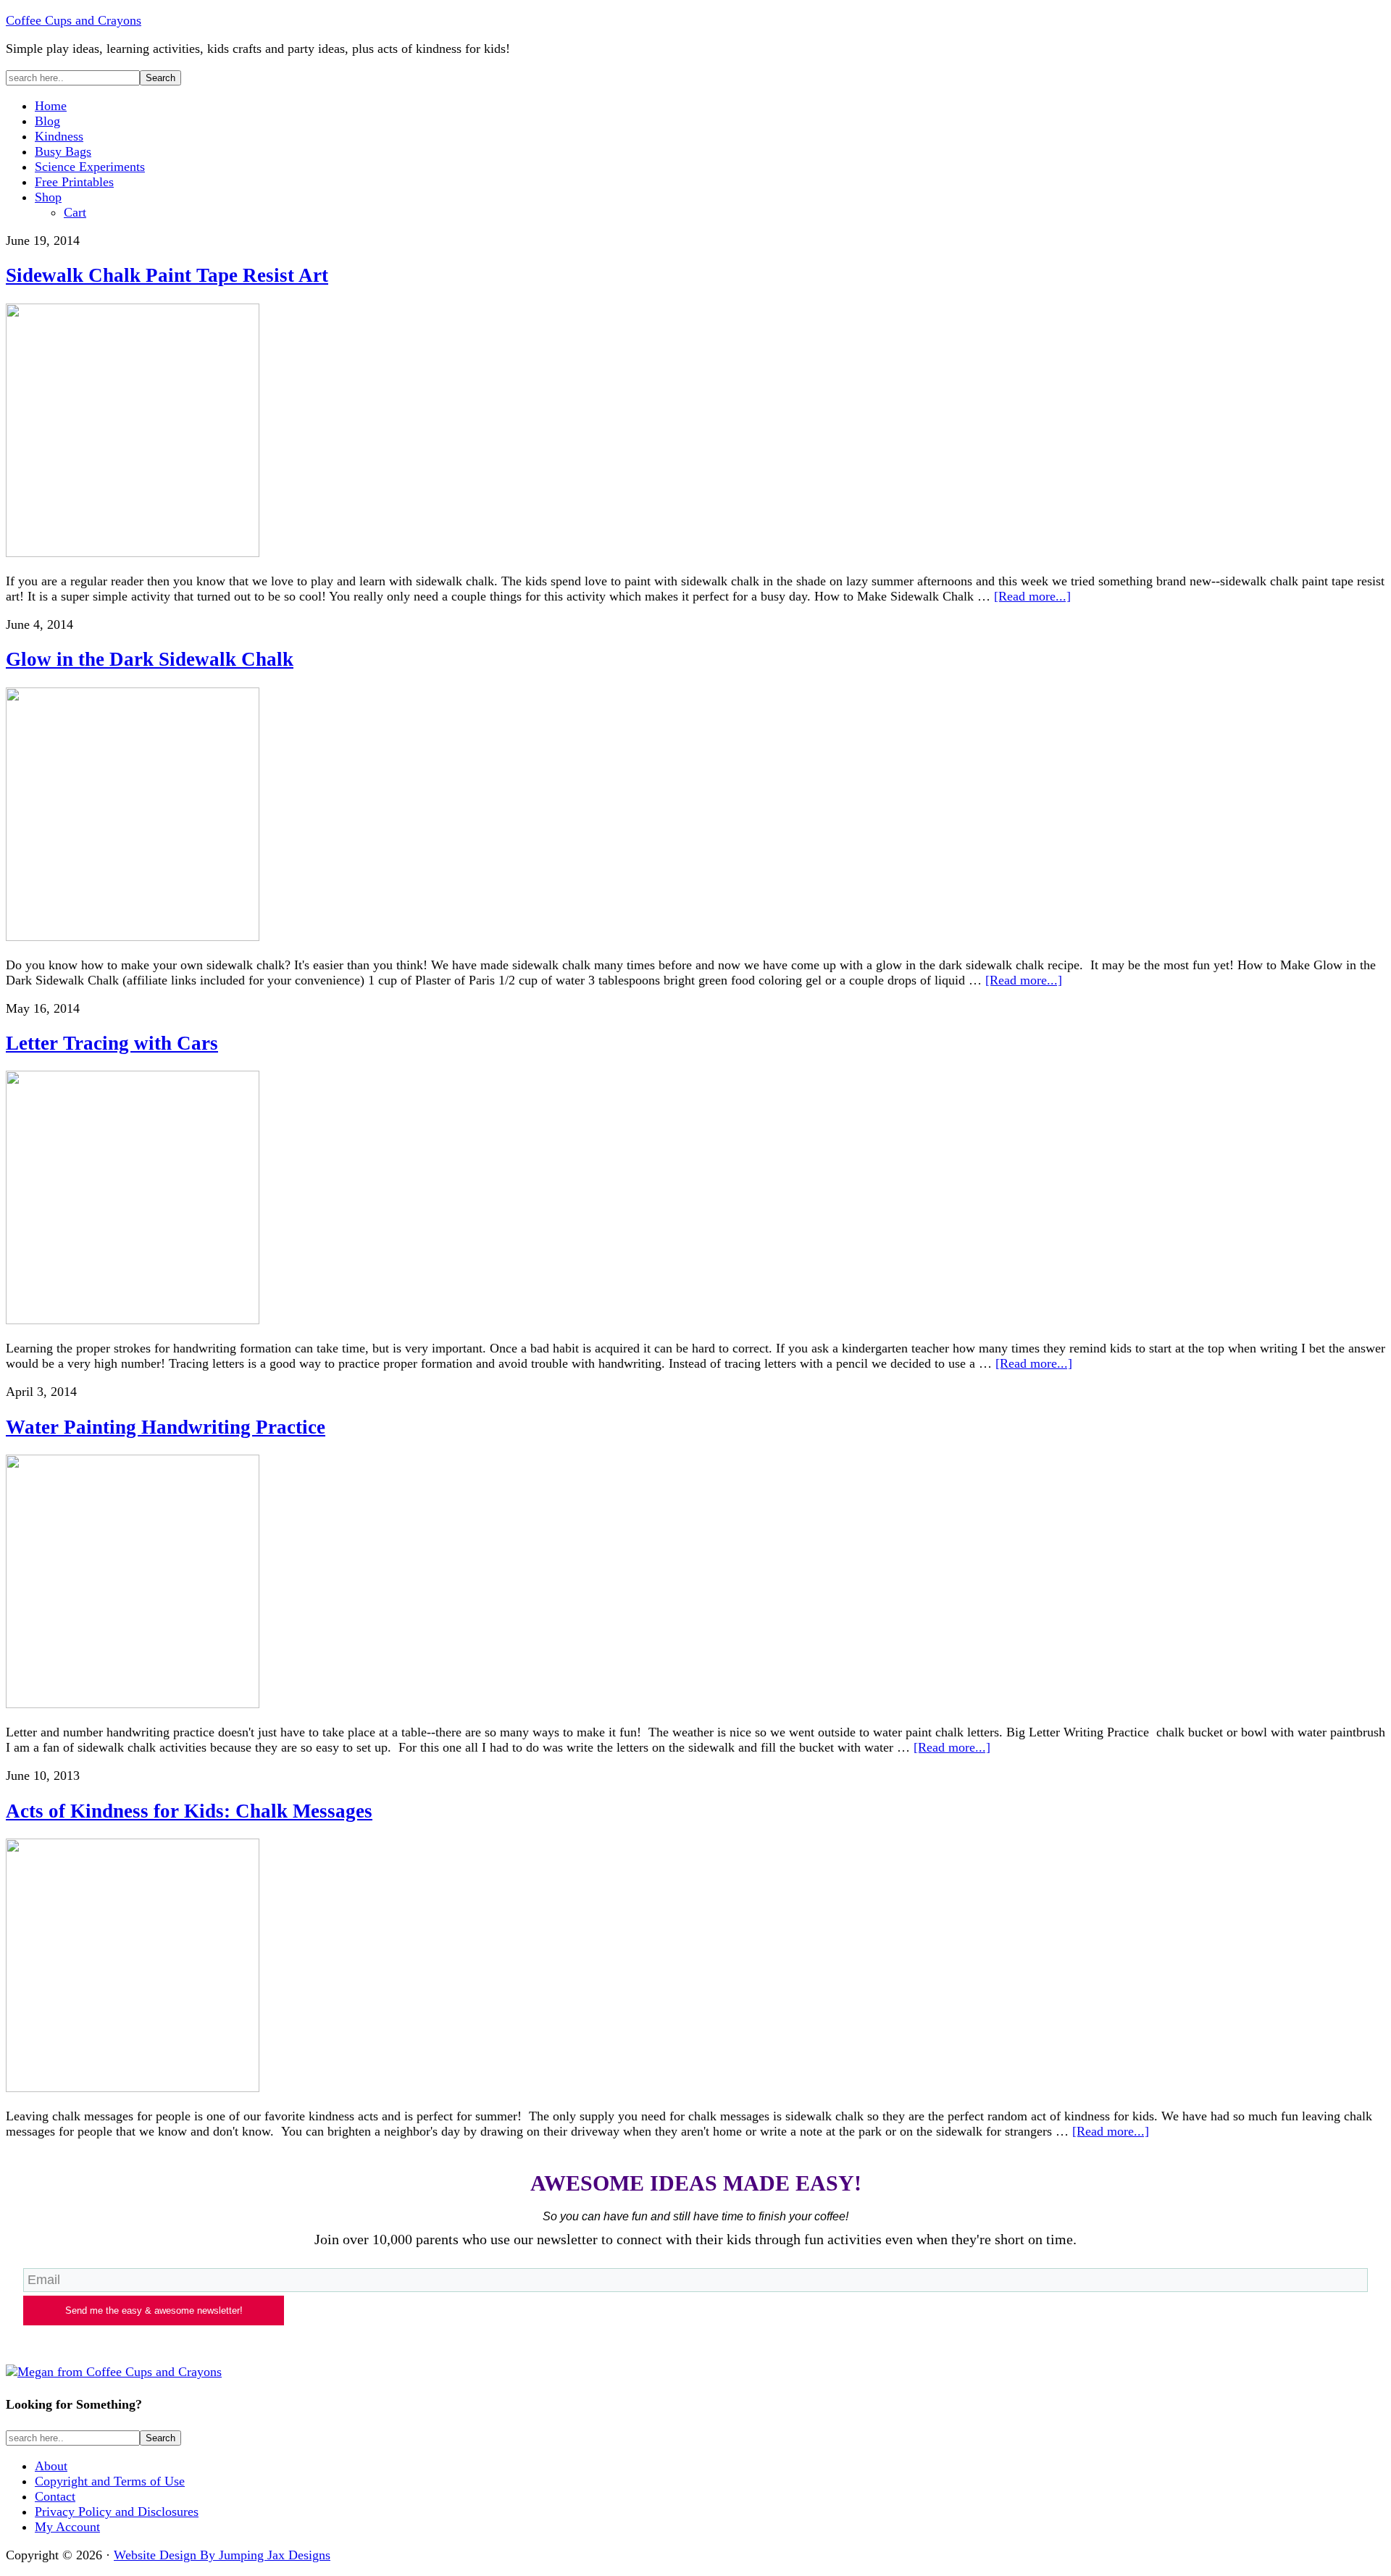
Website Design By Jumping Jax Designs (222, 2555)
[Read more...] (1032, 596)
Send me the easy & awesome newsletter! (154, 2311)
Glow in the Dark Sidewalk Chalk (150, 659)
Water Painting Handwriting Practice (166, 1427)
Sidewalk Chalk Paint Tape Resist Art (167, 275)
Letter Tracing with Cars (112, 1043)
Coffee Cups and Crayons (74, 20)
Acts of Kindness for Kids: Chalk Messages (189, 1811)
